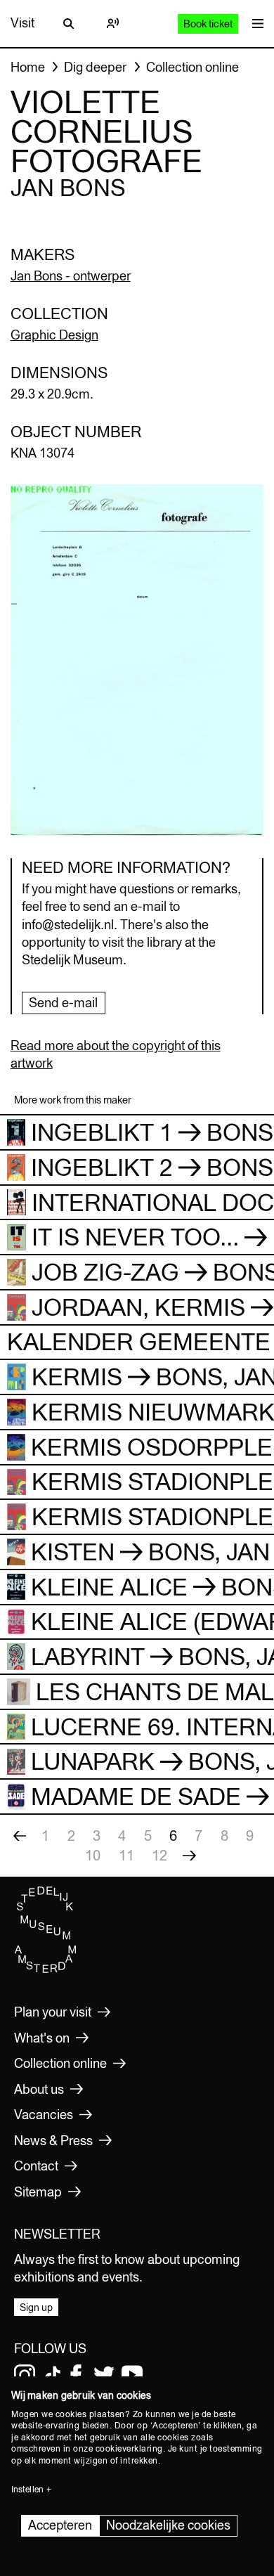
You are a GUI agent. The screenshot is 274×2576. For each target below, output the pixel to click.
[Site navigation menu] (254, 24)
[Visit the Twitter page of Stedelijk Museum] (104, 2375)
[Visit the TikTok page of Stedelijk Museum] (53, 2375)
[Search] (69, 23)
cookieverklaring (129, 2449)
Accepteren (60, 2525)
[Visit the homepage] (46, 1969)
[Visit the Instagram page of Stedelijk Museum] (25, 2375)
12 (159, 1855)
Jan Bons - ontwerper (71, 276)
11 (126, 1855)
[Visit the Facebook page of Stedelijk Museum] (76, 2375)
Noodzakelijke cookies (168, 2525)
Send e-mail (63, 1003)
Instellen (27, 2490)
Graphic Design (54, 335)
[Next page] (189, 1856)
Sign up (36, 2308)
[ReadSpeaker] (112, 23)
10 (93, 1855)
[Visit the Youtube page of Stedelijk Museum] (132, 2375)
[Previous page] (20, 1836)
